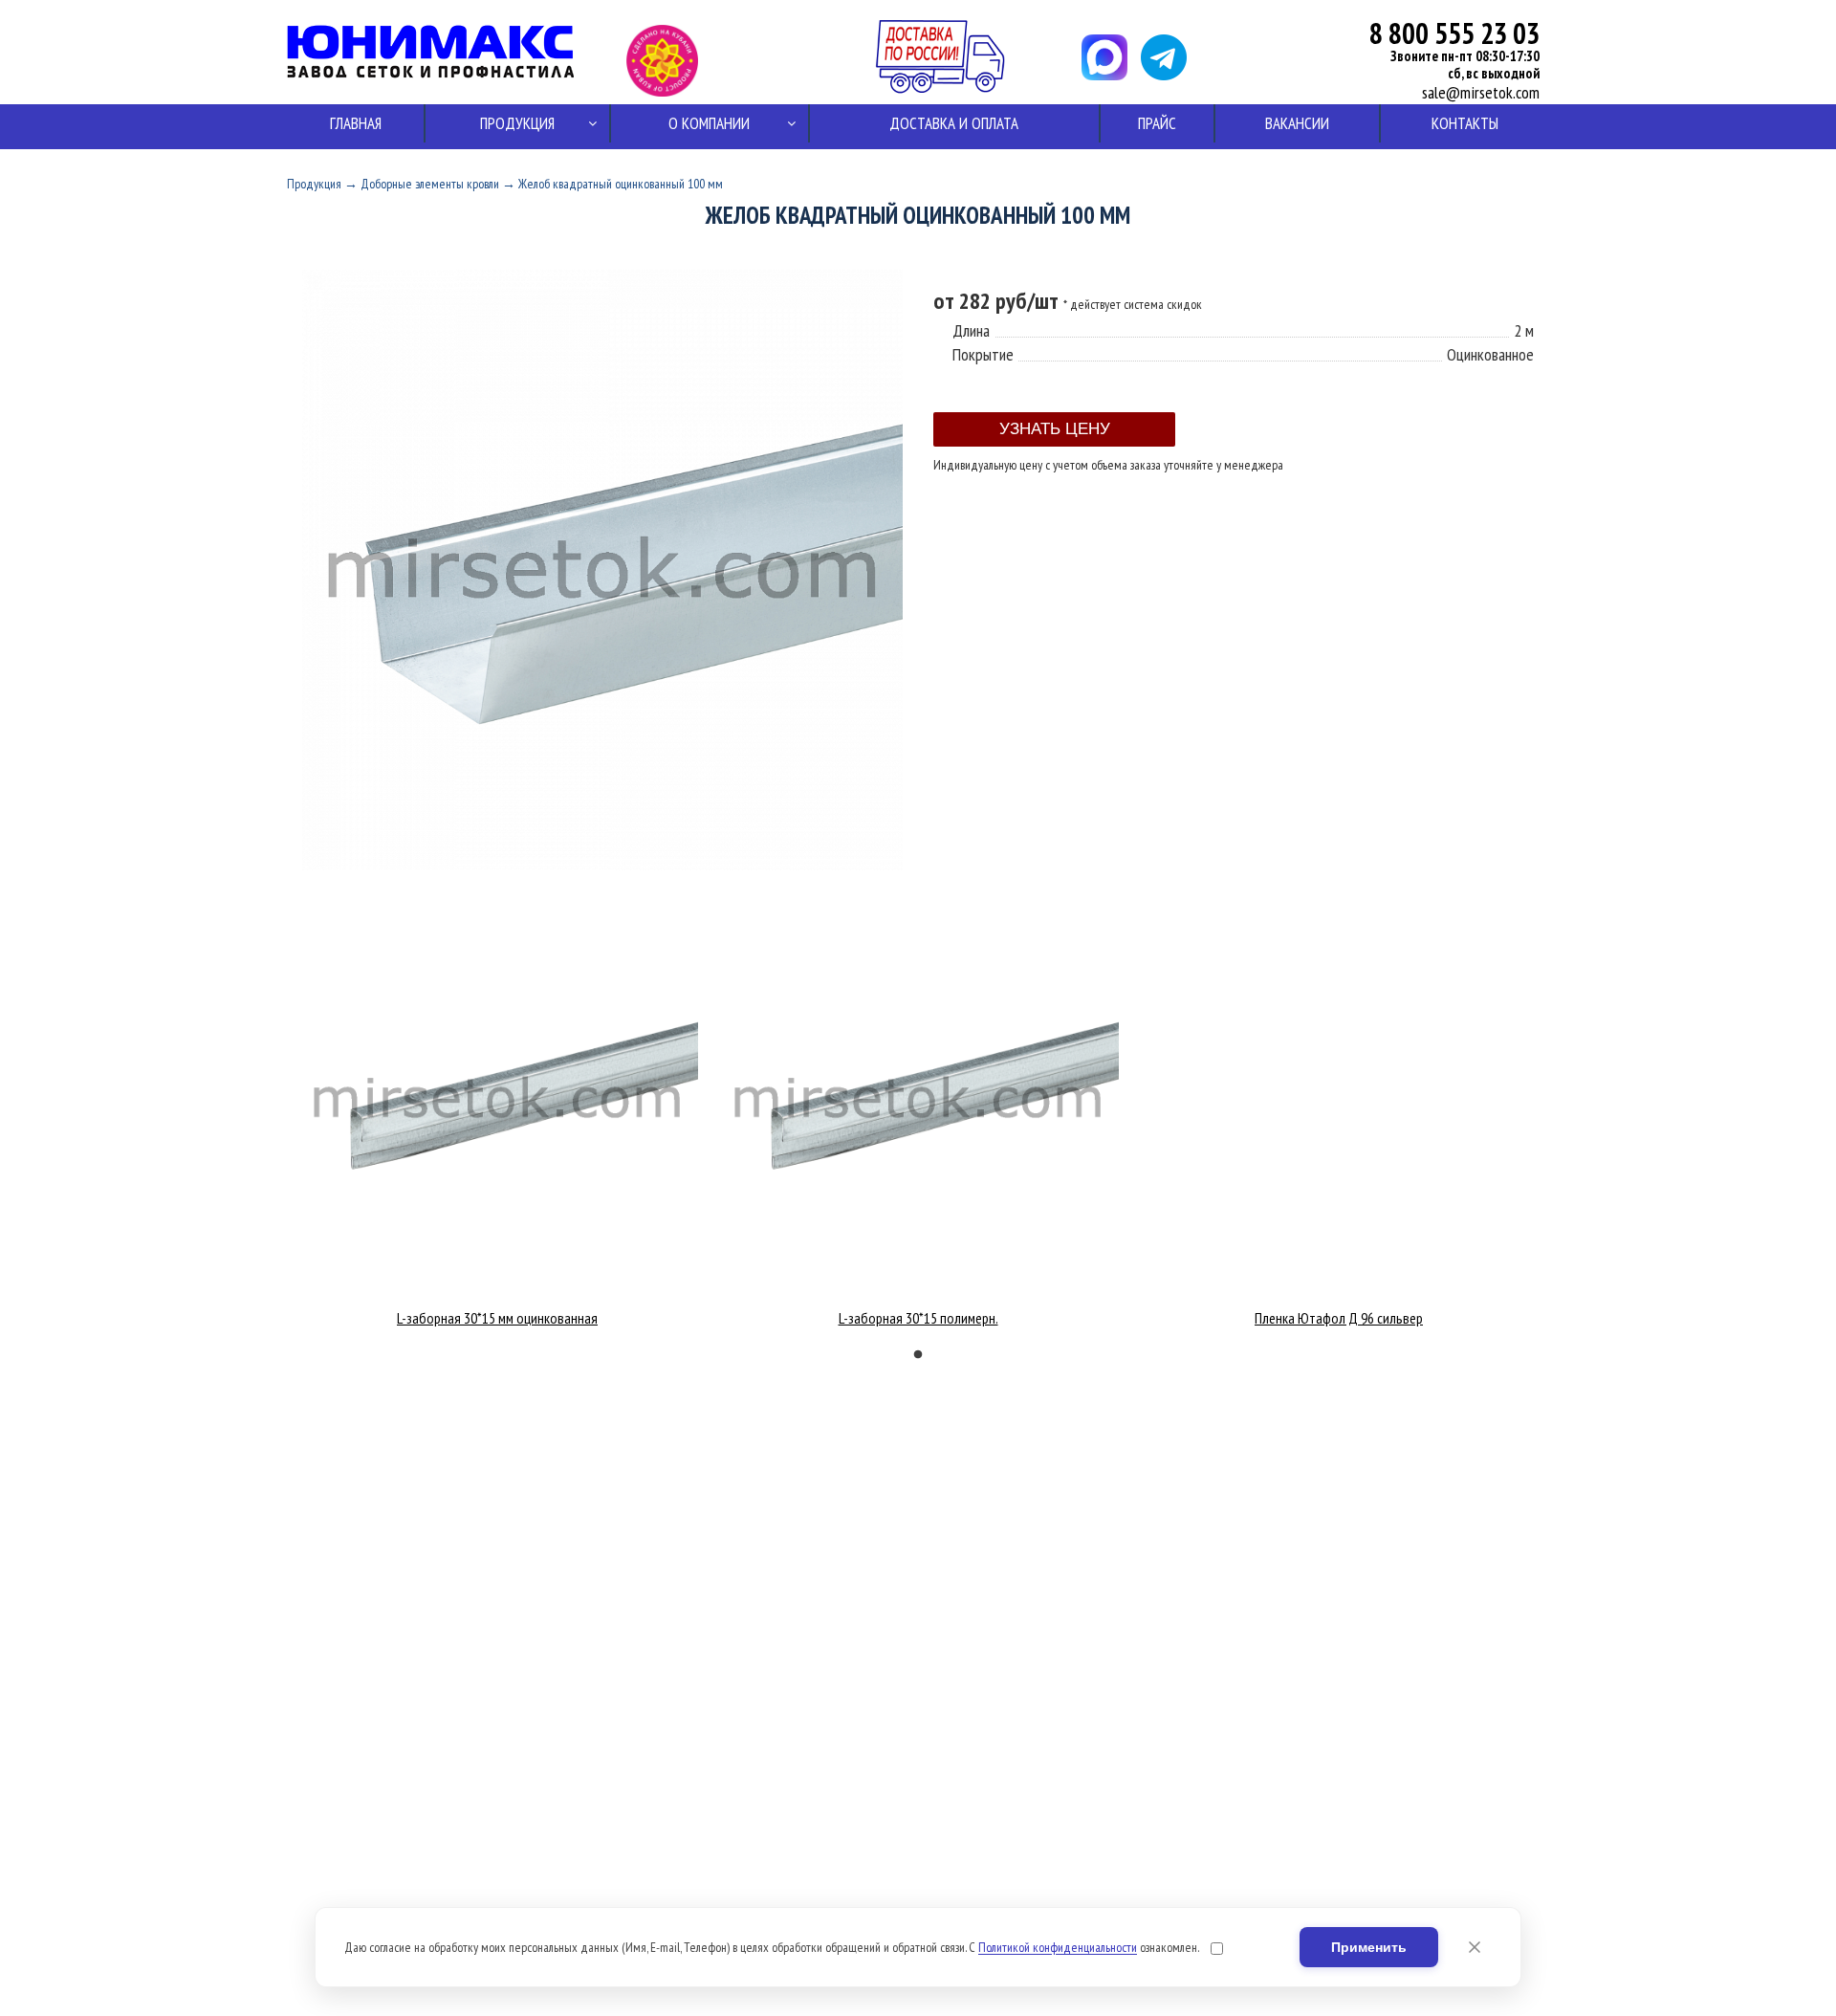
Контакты (1465, 123)
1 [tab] (918, 1355)
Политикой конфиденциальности (1058, 1947)
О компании (709, 123)
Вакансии (1297, 123)
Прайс (1157, 123)
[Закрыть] (1475, 1947)
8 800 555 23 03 (1454, 33)
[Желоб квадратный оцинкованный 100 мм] (602, 865)
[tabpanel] (497, 1112)
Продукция (517, 123)
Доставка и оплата (954, 123)
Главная (356, 123)
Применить (1369, 1947)
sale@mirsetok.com (1481, 93)
